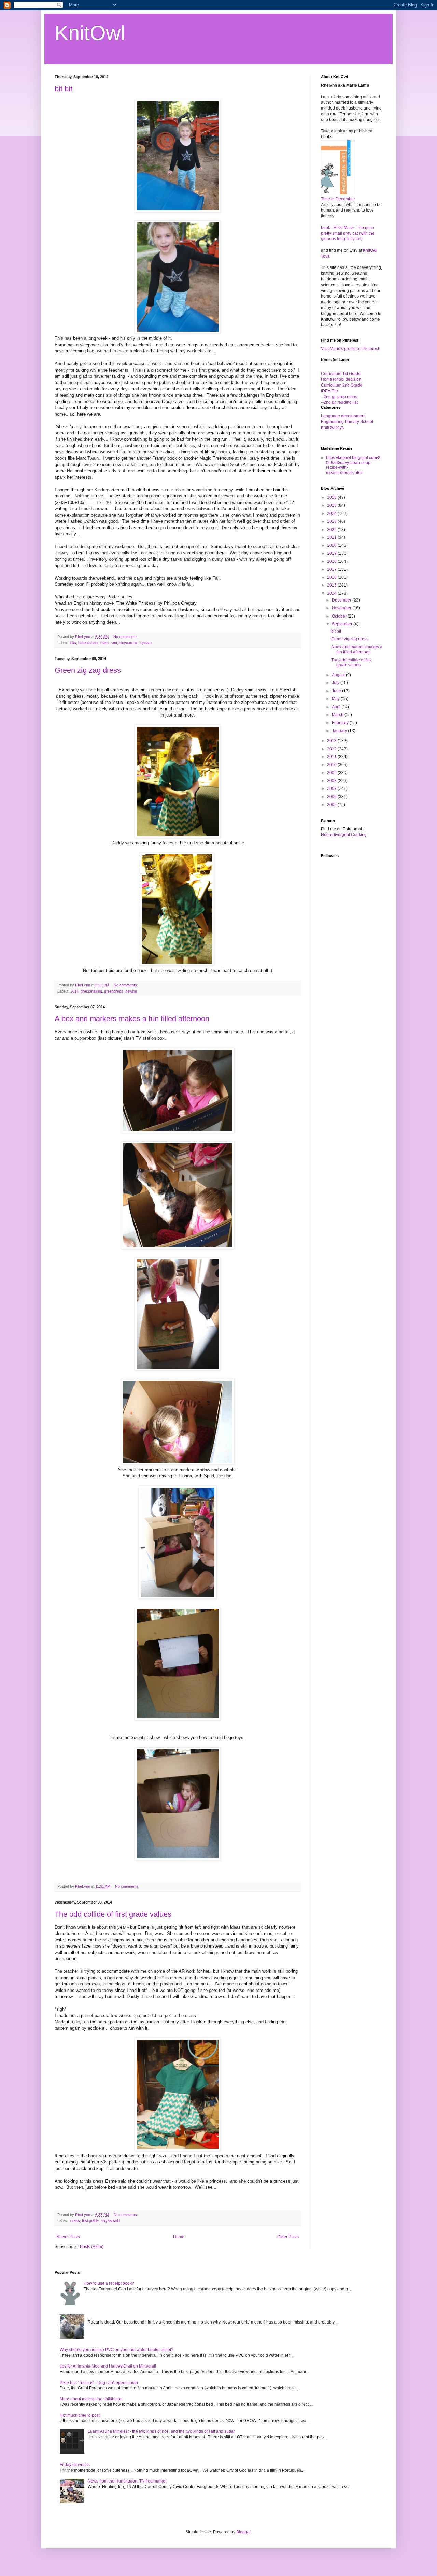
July (336, 683)
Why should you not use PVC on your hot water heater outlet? (117, 2350)
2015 (332, 585)
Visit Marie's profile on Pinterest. (350, 349)
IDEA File (329, 391)
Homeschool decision (341, 379)
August (339, 675)
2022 (332, 530)
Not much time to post (80, 2415)
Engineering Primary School (347, 422)
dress (75, 2220)
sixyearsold (129, 643)
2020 (332, 545)
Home (179, 2237)
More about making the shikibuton (91, 2399)
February (341, 723)
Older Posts (288, 2237)
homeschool (88, 643)
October (340, 616)
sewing (131, 991)
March (338, 715)
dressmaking (91, 991)
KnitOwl (90, 33)
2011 (332, 757)
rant (114, 643)
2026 (332, 497)
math (104, 643)
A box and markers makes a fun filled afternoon (132, 1019)
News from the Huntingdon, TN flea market (127, 2481)
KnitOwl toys (332, 428)
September (343, 624)
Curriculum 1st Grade (341, 374)
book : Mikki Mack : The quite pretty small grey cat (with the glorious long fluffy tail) (348, 233)
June (337, 691)
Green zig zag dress (88, 670)
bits (73, 643)
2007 (332, 788)
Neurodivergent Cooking (344, 835)
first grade (90, 2220)
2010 (332, 765)
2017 (332, 569)
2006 (332, 797)
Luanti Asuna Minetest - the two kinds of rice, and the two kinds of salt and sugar (161, 2431)
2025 (332, 505)
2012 (332, 749)
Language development (343, 416)
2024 (332, 513)
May (336, 699)
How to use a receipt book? (109, 2283)
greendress (114, 991)
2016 (332, 577)
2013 (332, 741)
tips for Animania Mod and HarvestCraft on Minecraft (108, 2366)
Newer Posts (68, 2237)
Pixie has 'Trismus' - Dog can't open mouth (99, 2383)
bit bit (64, 89)
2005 (332, 805)
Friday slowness (75, 2465)
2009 (332, 773)
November (342, 608)
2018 (332, 561)
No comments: (126, 637)
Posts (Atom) (92, 2247)
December (342, 600)
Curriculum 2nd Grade (342, 385)
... (89, 2317)
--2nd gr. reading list (339, 402)
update (146, 643)
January (340, 731)
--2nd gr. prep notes (339, 397)
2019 (332, 553)
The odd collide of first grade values (113, 1914)
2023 (332, 521)
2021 (332, 537)
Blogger (243, 2532)
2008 (332, 781)
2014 (74, 991)
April (337, 707)
